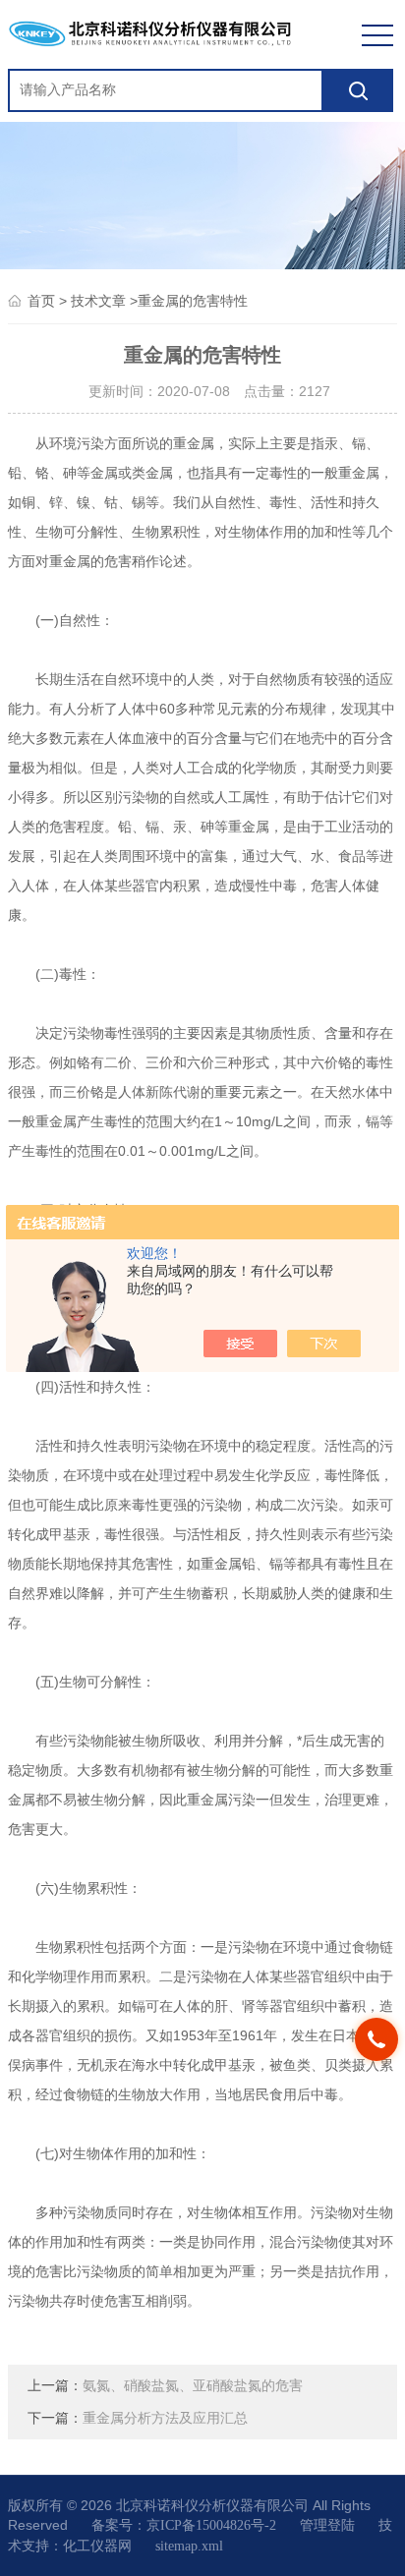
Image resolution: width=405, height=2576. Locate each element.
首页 (41, 301)
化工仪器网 (97, 2546)
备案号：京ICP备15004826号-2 (184, 2525)
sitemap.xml (189, 2546)
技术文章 (98, 301)
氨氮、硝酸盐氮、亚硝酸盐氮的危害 (193, 2386)
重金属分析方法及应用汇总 (165, 2418)
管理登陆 (327, 2525)
